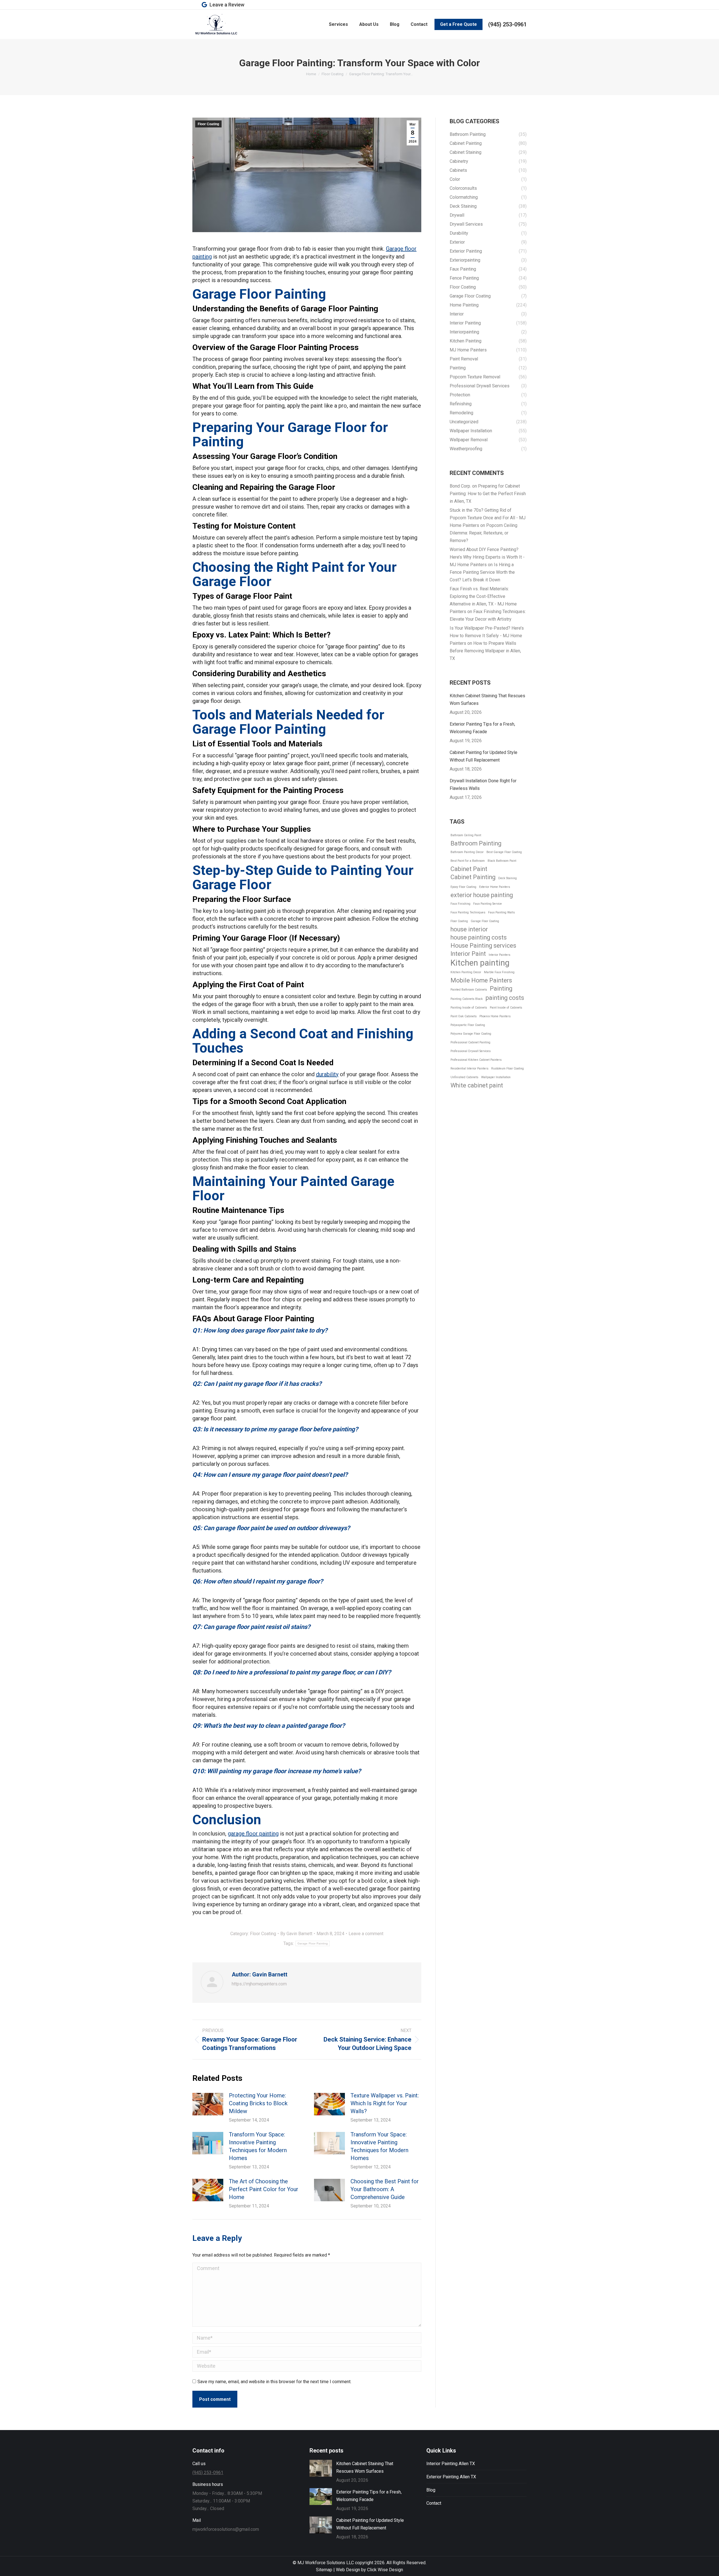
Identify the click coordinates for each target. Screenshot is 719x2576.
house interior (469, 929)
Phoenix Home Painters (495, 1016)
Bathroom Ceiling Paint (466, 835)
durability (327, 1074)
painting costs (505, 998)
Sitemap (324, 2570)
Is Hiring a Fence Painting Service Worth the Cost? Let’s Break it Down (482, 572)
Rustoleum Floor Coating (508, 1068)
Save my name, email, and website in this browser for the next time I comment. (274, 2382)
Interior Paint (468, 954)
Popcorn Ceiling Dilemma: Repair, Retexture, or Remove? (483, 533)
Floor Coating (208, 124)
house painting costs (479, 937)
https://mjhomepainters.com (259, 1984)
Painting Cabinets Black (467, 999)
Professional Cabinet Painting (470, 1042)
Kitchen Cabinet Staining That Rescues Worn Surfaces (487, 700)
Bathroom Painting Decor (467, 852)
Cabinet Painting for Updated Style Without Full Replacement (483, 756)
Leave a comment (366, 1934)
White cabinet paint (477, 1085)
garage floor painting (253, 1834)
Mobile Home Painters (481, 980)
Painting (501, 988)
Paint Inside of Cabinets (506, 1008)
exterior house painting (482, 895)
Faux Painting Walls (501, 912)
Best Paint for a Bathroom (468, 861)
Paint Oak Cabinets (464, 1016)
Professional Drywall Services (471, 1051)
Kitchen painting (480, 963)
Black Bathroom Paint (502, 861)
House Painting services (483, 946)
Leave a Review (227, 5)
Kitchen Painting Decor (466, 972)
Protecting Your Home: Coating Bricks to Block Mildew (258, 2103)
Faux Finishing (460, 904)
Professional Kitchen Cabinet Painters (476, 1060)
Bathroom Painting (476, 843)
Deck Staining (508, 878)
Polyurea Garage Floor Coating (471, 1034)
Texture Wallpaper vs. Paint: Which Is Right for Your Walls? (385, 2103)
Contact (434, 2503)
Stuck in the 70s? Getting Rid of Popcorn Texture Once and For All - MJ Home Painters (488, 518)
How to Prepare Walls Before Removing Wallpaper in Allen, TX (485, 651)
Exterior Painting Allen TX (451, 2477)
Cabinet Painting (473, 877)
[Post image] (208, 2104)
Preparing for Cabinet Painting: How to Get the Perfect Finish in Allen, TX (488, 494)
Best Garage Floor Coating (504, 852)
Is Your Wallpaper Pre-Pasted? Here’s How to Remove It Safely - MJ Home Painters (487, 636)
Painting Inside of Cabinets (469, 1008)
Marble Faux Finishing (499, 972)
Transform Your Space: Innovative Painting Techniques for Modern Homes (258, 2146)
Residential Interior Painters (469, 1068)
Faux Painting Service (488, 904)
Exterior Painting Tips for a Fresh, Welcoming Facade (482, 728)
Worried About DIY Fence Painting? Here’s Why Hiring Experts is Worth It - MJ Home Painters (487, 557)
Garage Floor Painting (313, 1943)
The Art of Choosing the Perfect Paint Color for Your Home (264, 2189)
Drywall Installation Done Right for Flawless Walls (483, 785)
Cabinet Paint (469, 869)
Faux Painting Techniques (468, 912)
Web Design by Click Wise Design (369, 2570)
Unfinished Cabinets (464, 1077)
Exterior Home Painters (495, 887)
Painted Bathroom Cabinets (469, 990)
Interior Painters (500, 955)
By (296, 1934)
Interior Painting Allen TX (451, 2464)
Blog (431, 2490)
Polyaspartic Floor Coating (468, 1025)
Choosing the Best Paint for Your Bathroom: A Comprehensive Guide (385, 2189)
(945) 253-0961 (507, 24)
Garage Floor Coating (485, 921)
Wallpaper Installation (496, 1077)
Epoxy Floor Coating (463, 887)
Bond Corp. (460, 486)
